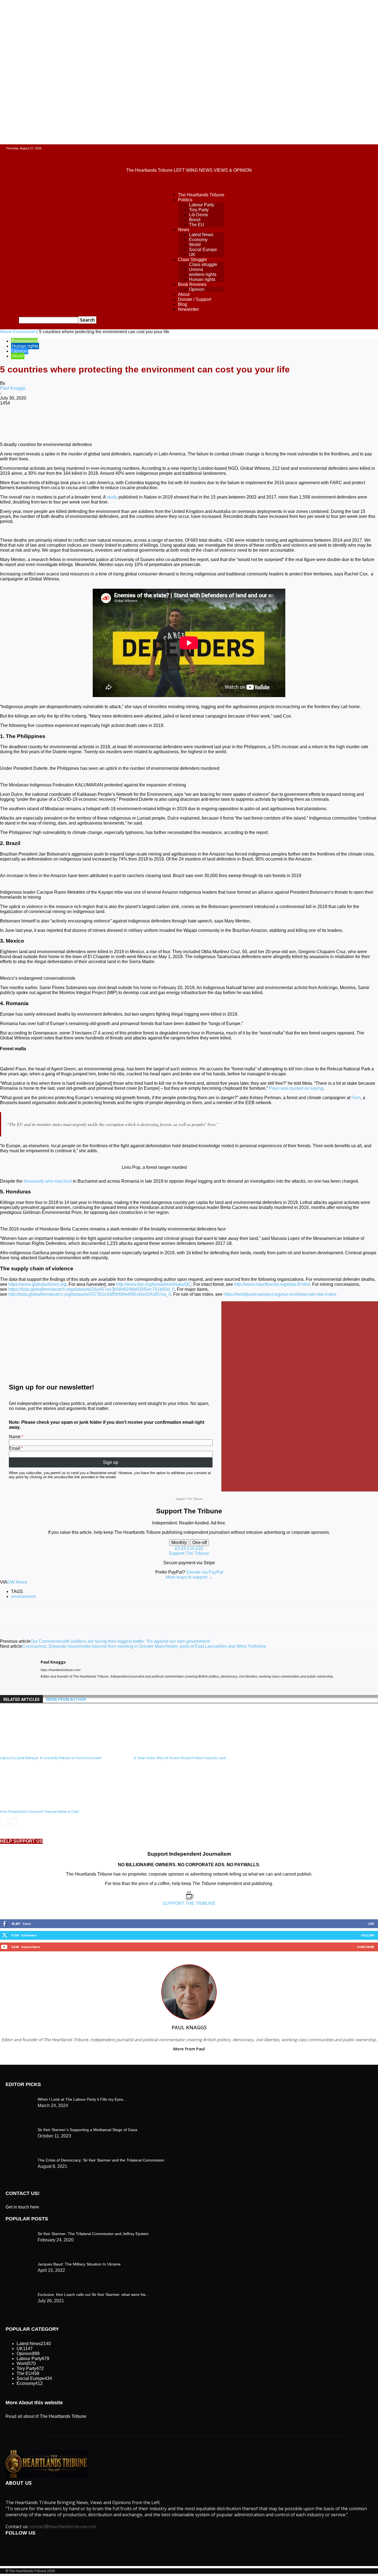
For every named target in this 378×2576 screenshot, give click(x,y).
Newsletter (188, 309)
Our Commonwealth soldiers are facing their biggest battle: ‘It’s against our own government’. (121, 1641)
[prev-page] (4, 1822)
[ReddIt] (150, 421)
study (112, 497)
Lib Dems (198, 215)
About (184, 294)
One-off (200, 1543)
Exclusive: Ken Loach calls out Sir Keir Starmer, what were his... (93, 2295)
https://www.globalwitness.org (37, 1284)
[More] (230, 421)
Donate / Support (195, 299)
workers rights (203, 274)
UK (192, 255)
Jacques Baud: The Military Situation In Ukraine (79, 2264)
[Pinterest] (90, 421)
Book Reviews (192, 284)
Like (371, 1924)
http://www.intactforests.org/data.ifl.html (272, 1284)
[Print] (190, 421)
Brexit (195, 220)
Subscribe (366, 1947)
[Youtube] (63, 1685)
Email (15, 1448)
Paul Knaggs (13, 388)
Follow (368, 1935)
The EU (197, 225)
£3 (178, 1548)
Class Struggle (192, 260)
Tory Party (199, 210)
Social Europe (203, 250)
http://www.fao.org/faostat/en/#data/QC (154, 1284)
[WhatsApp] (110, 421)
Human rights (202, 279)
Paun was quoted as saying (296, 1088)
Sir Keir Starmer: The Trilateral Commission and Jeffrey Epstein (93, 2234)
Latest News (201, 235)
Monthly (179, 1543)
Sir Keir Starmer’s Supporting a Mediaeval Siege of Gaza (87, 2130)
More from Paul (189, 2049)
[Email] (170, 421)
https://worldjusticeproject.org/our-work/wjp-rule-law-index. (280, 1294)
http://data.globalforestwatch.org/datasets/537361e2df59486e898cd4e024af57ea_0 (90, 1294)
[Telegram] (210, 421)
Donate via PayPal (205, 1572)
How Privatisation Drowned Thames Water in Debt (40, 1812)
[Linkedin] (130, 421)
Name (15, 1437)
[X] (71, 421)
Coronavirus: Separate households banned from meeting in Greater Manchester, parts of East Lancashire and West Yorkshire (144, 1646)
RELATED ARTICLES (21, 1699)
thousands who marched (48, 1181)
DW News (17, 1582)
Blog (182, 304)
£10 (191, 1548)
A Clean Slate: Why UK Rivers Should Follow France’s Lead (180, 1758)
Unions (196, 269)
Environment (25, 332)
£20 (199, 1548)
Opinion (197, 289)
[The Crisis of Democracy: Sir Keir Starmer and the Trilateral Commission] (19, 2098)
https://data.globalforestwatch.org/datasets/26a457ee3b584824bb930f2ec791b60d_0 (91, 1289)
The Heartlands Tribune (201, 195)
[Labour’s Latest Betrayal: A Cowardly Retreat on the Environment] (30, 1751)
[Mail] (53, 1685)
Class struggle (203, 264)
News (184, 230)
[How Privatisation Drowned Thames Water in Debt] (30, 1804)
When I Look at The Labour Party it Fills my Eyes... (82, 2099)
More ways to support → (189, 1577)
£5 (184, 1548)
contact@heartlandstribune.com (63, 2527)
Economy (198, 240)
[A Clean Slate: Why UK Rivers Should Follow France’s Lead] (164, 1751)
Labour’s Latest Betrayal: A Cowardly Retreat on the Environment (51, 1758)
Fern (356, 1098)
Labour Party (202, 205)
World (195, 245)
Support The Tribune (189, 1553)
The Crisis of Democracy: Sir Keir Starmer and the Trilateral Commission (101, 2160)
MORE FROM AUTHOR (66, 1699)
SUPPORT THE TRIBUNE (189, 1903)
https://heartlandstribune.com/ (61, 1670)
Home (6, 332)
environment (23, 1596)
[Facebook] (51, 421)
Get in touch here (22, 2207)
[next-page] (14, 1822)
